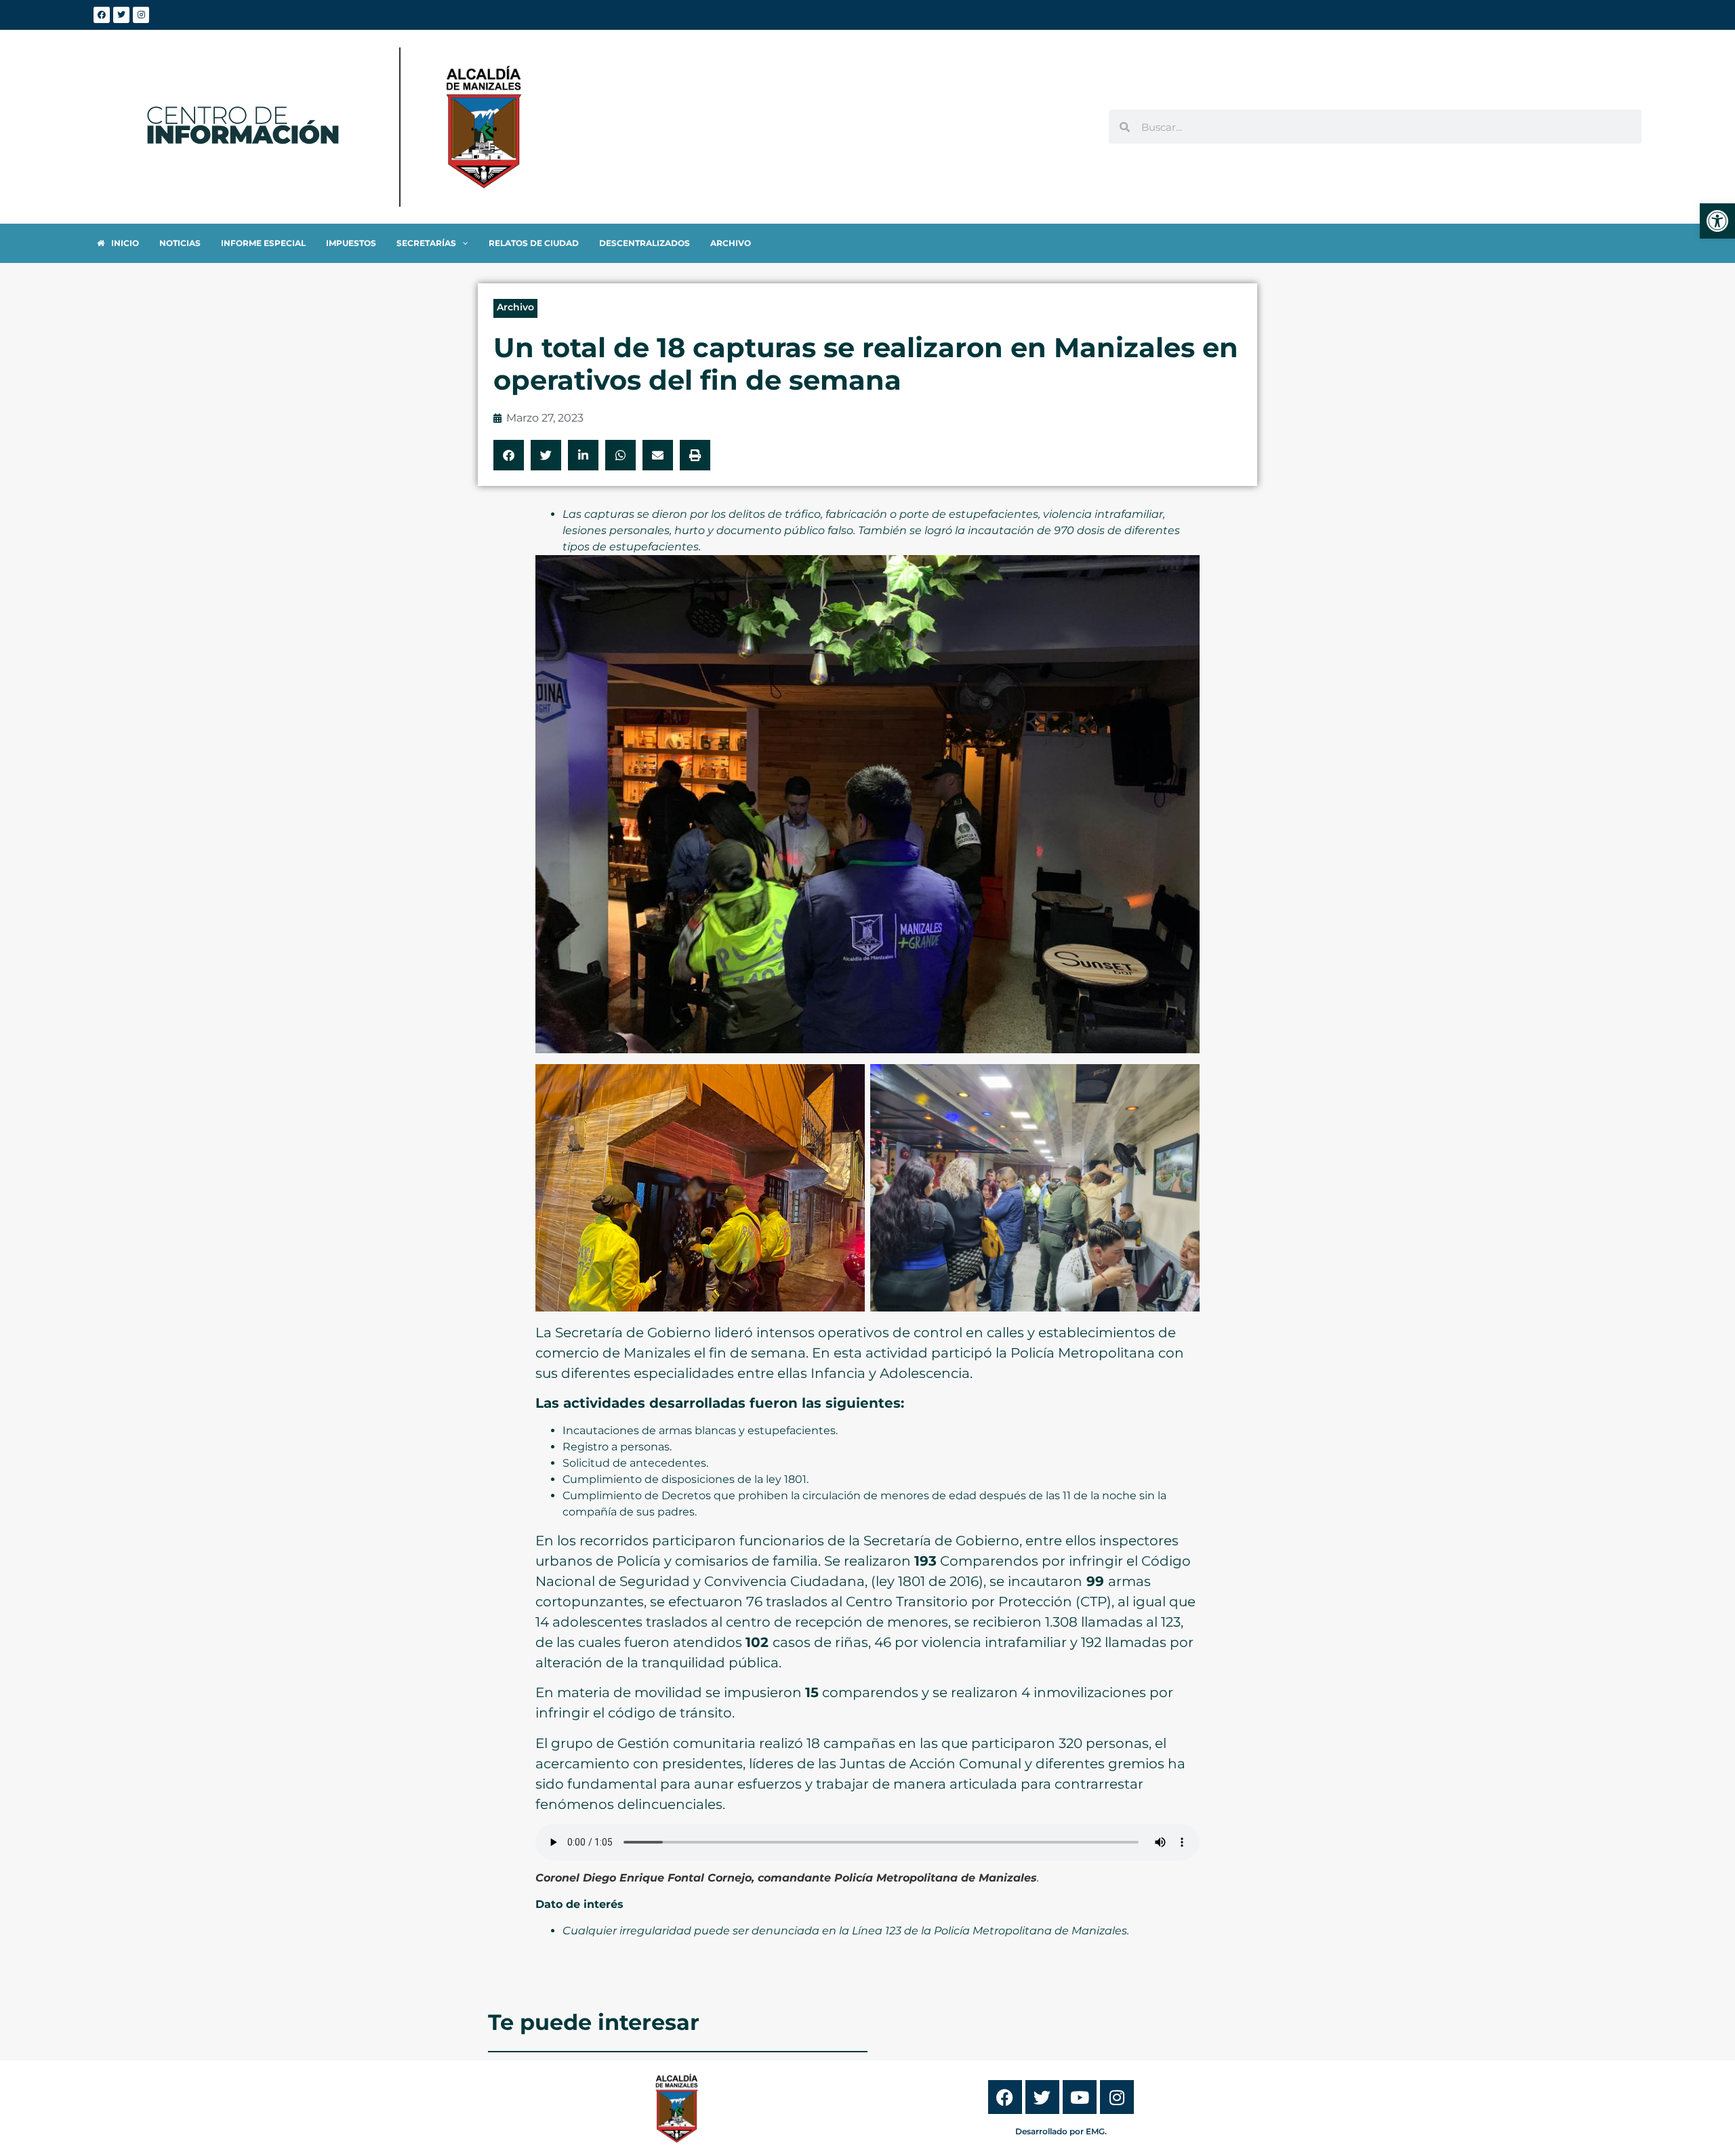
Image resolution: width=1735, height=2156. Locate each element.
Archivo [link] (515, 307)
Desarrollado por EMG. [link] (1061, 2131)
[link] (1717, 221)
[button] (509, 455)
